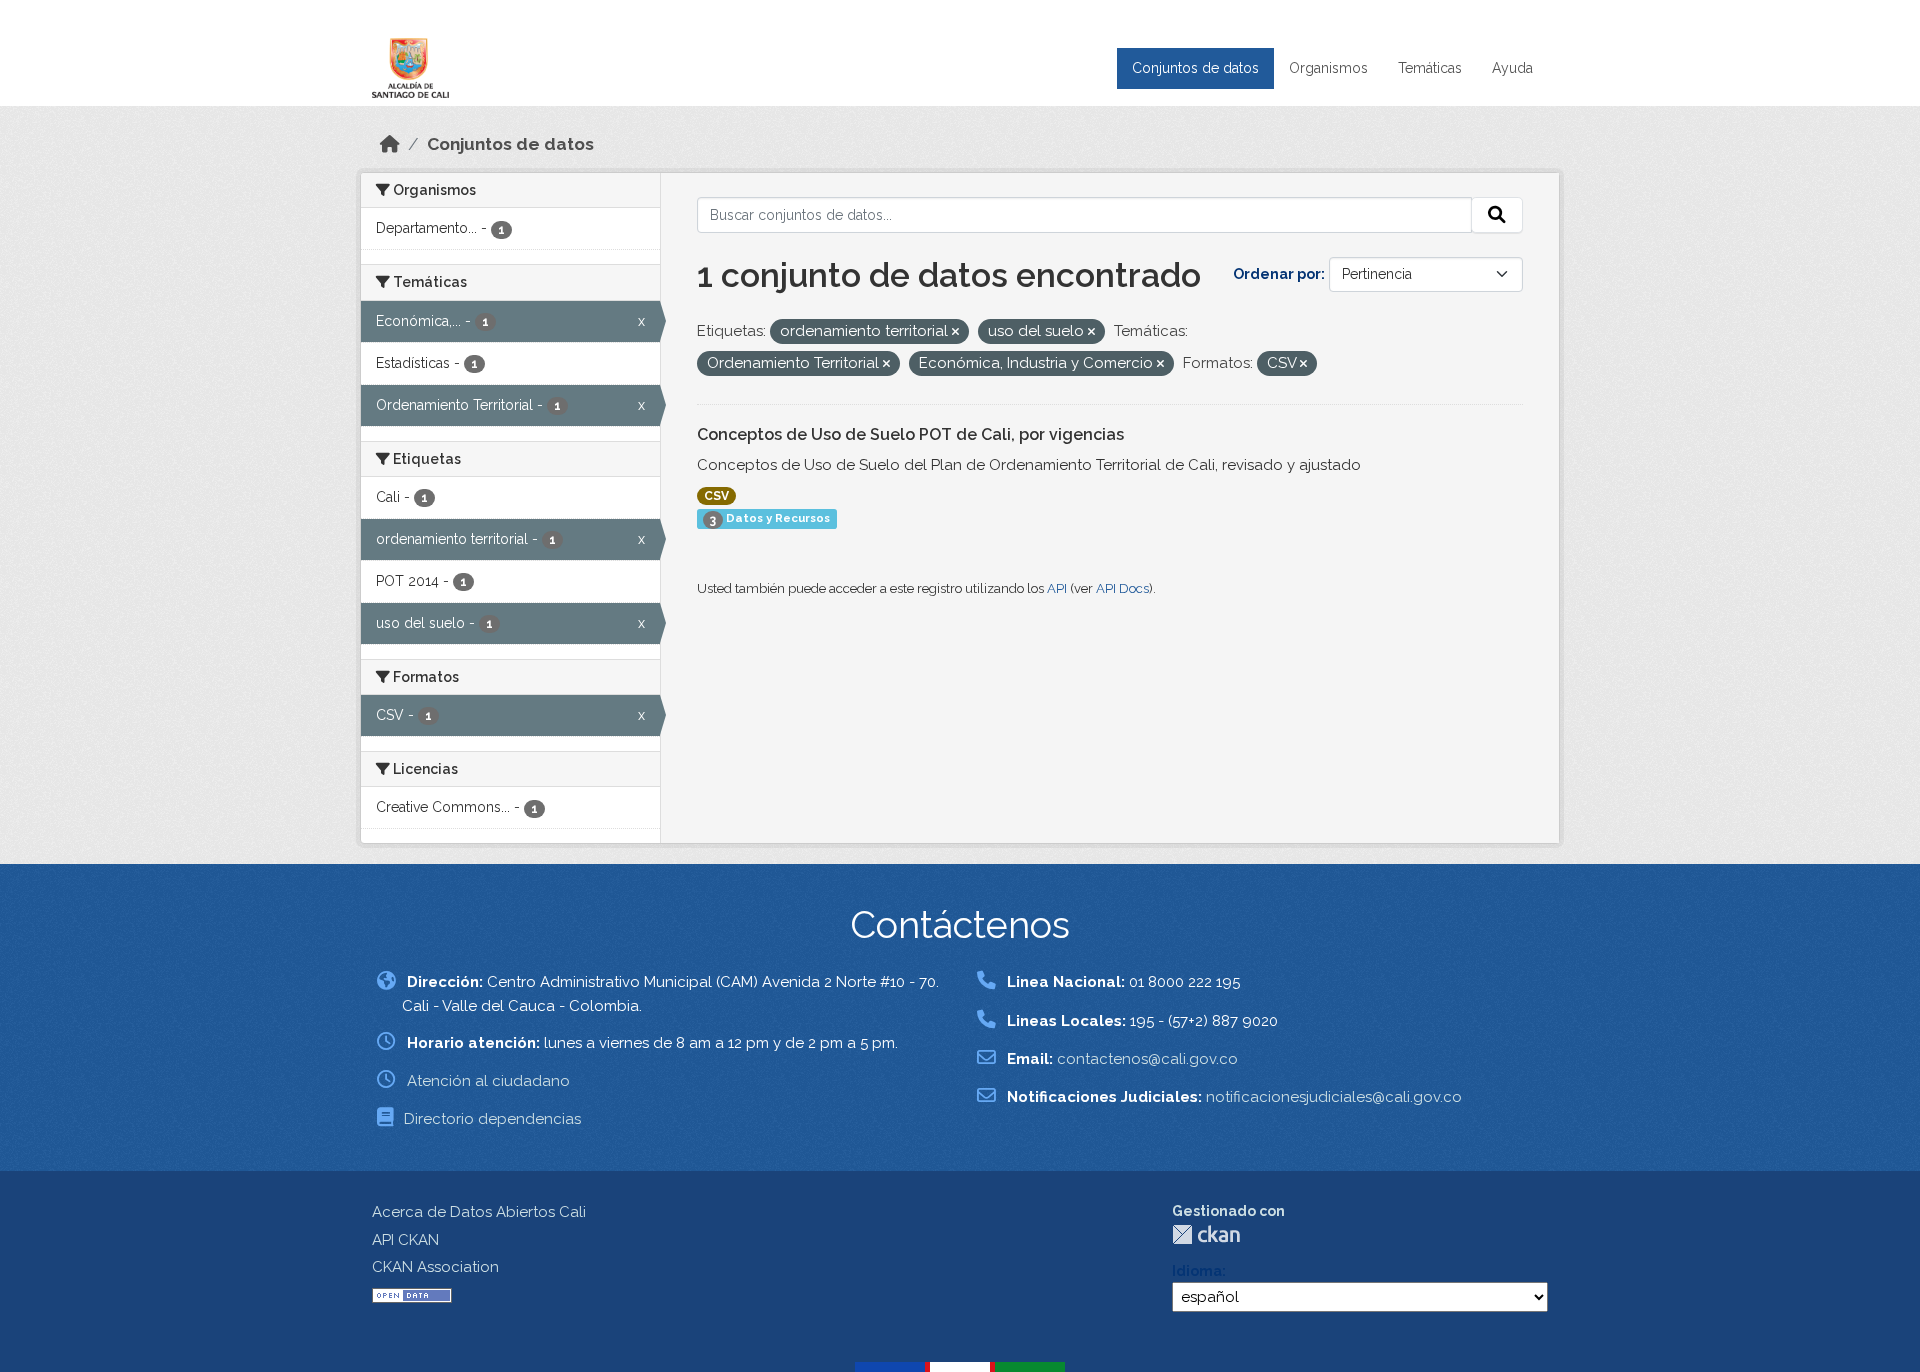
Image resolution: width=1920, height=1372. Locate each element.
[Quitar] (955, 332)
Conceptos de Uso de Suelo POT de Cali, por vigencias (910, 434)
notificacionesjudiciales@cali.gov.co (1334, 1097)
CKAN (1206, 1234)
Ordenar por (1277, 274)
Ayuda (1512, 68)
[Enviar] (1497, 215)
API (1057, 588)
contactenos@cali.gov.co (1147, 1059)
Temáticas (1430, 68)
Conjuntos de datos (1195, 68)
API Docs (1122, 588)
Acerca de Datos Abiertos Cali (479, 1212)
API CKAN (405, 1240)
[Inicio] (390, 144)
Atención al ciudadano (488, 1081)
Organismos (1328, 68)
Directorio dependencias (492, 1119)
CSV (716, 496)
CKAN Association (435, 1267)
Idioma (1197, 1271)
